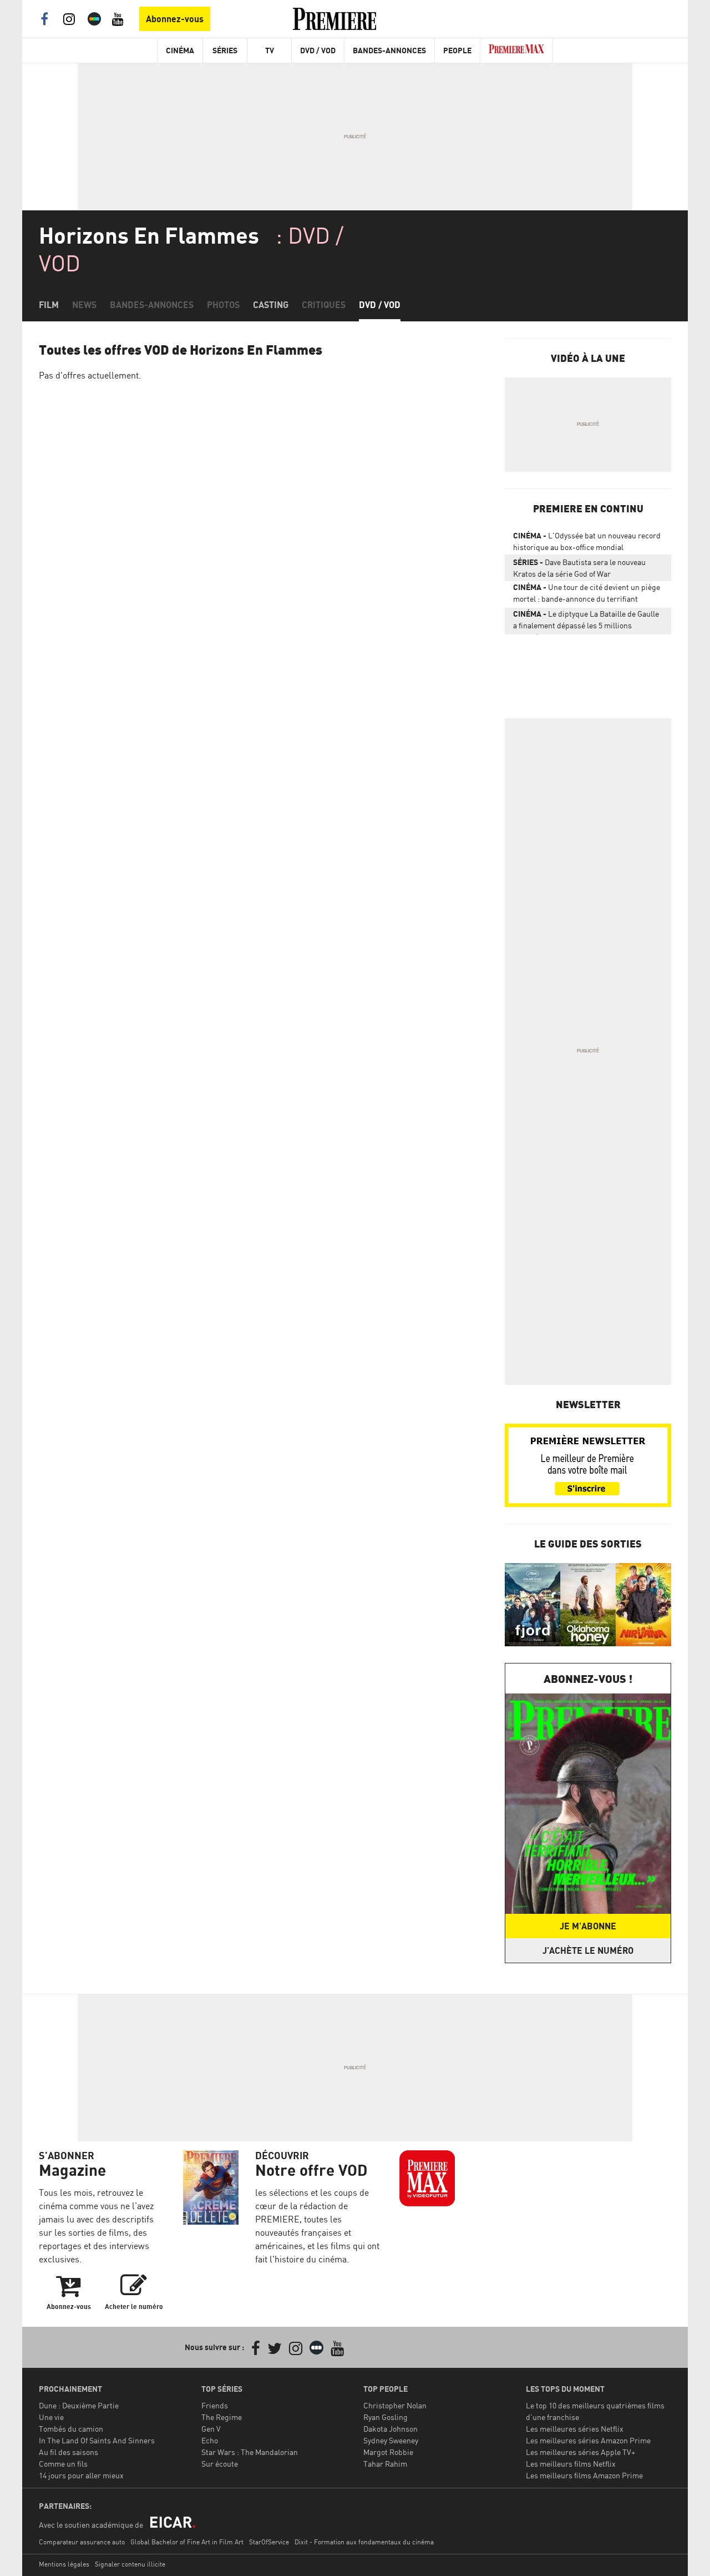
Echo (210, 2440)
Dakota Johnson (390, 2429)
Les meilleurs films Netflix (571, 2464)
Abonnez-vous (175, 19)
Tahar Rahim (385, 2464)
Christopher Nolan (395, 2405)
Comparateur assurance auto (82, 2542)
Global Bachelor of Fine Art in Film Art (187, 2542)
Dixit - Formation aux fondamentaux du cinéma (364, 2542)
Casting (271, 305)
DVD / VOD (318, 50)
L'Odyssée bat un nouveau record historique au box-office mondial (587, 541)
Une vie (51, 2417)
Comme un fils (63, 2464)
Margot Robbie (388, 2452)
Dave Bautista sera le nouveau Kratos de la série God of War (579, 568)
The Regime (222, 2417)
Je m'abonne (588, 1926)
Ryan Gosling (386, 2417)
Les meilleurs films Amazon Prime (584, 2475)
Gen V (211, 2429)
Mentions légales (64, 2564)
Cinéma (180, 50)
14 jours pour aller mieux (81, 2475)
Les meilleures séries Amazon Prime (588, 2440)
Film (49, 305)
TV (270, 50)
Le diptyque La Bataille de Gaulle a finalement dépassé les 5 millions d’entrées (586, 622)
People (457, 50)
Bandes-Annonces (389, 50)
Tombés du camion (71, 2429)
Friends (215, 2405)
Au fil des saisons (69, 2452)
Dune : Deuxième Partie (79, 2405)
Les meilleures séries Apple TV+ (580, 2452)
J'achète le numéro (588, 1950)
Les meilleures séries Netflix (575, 2429)
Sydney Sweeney (391, 2440)
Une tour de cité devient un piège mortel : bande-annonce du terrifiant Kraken (587, 595)
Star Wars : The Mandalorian (250, 2452)
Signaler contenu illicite (130, 2564)
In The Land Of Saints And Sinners (97, 2440)
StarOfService (269, 2542)
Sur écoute (220, 2464)
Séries (225, 50)
